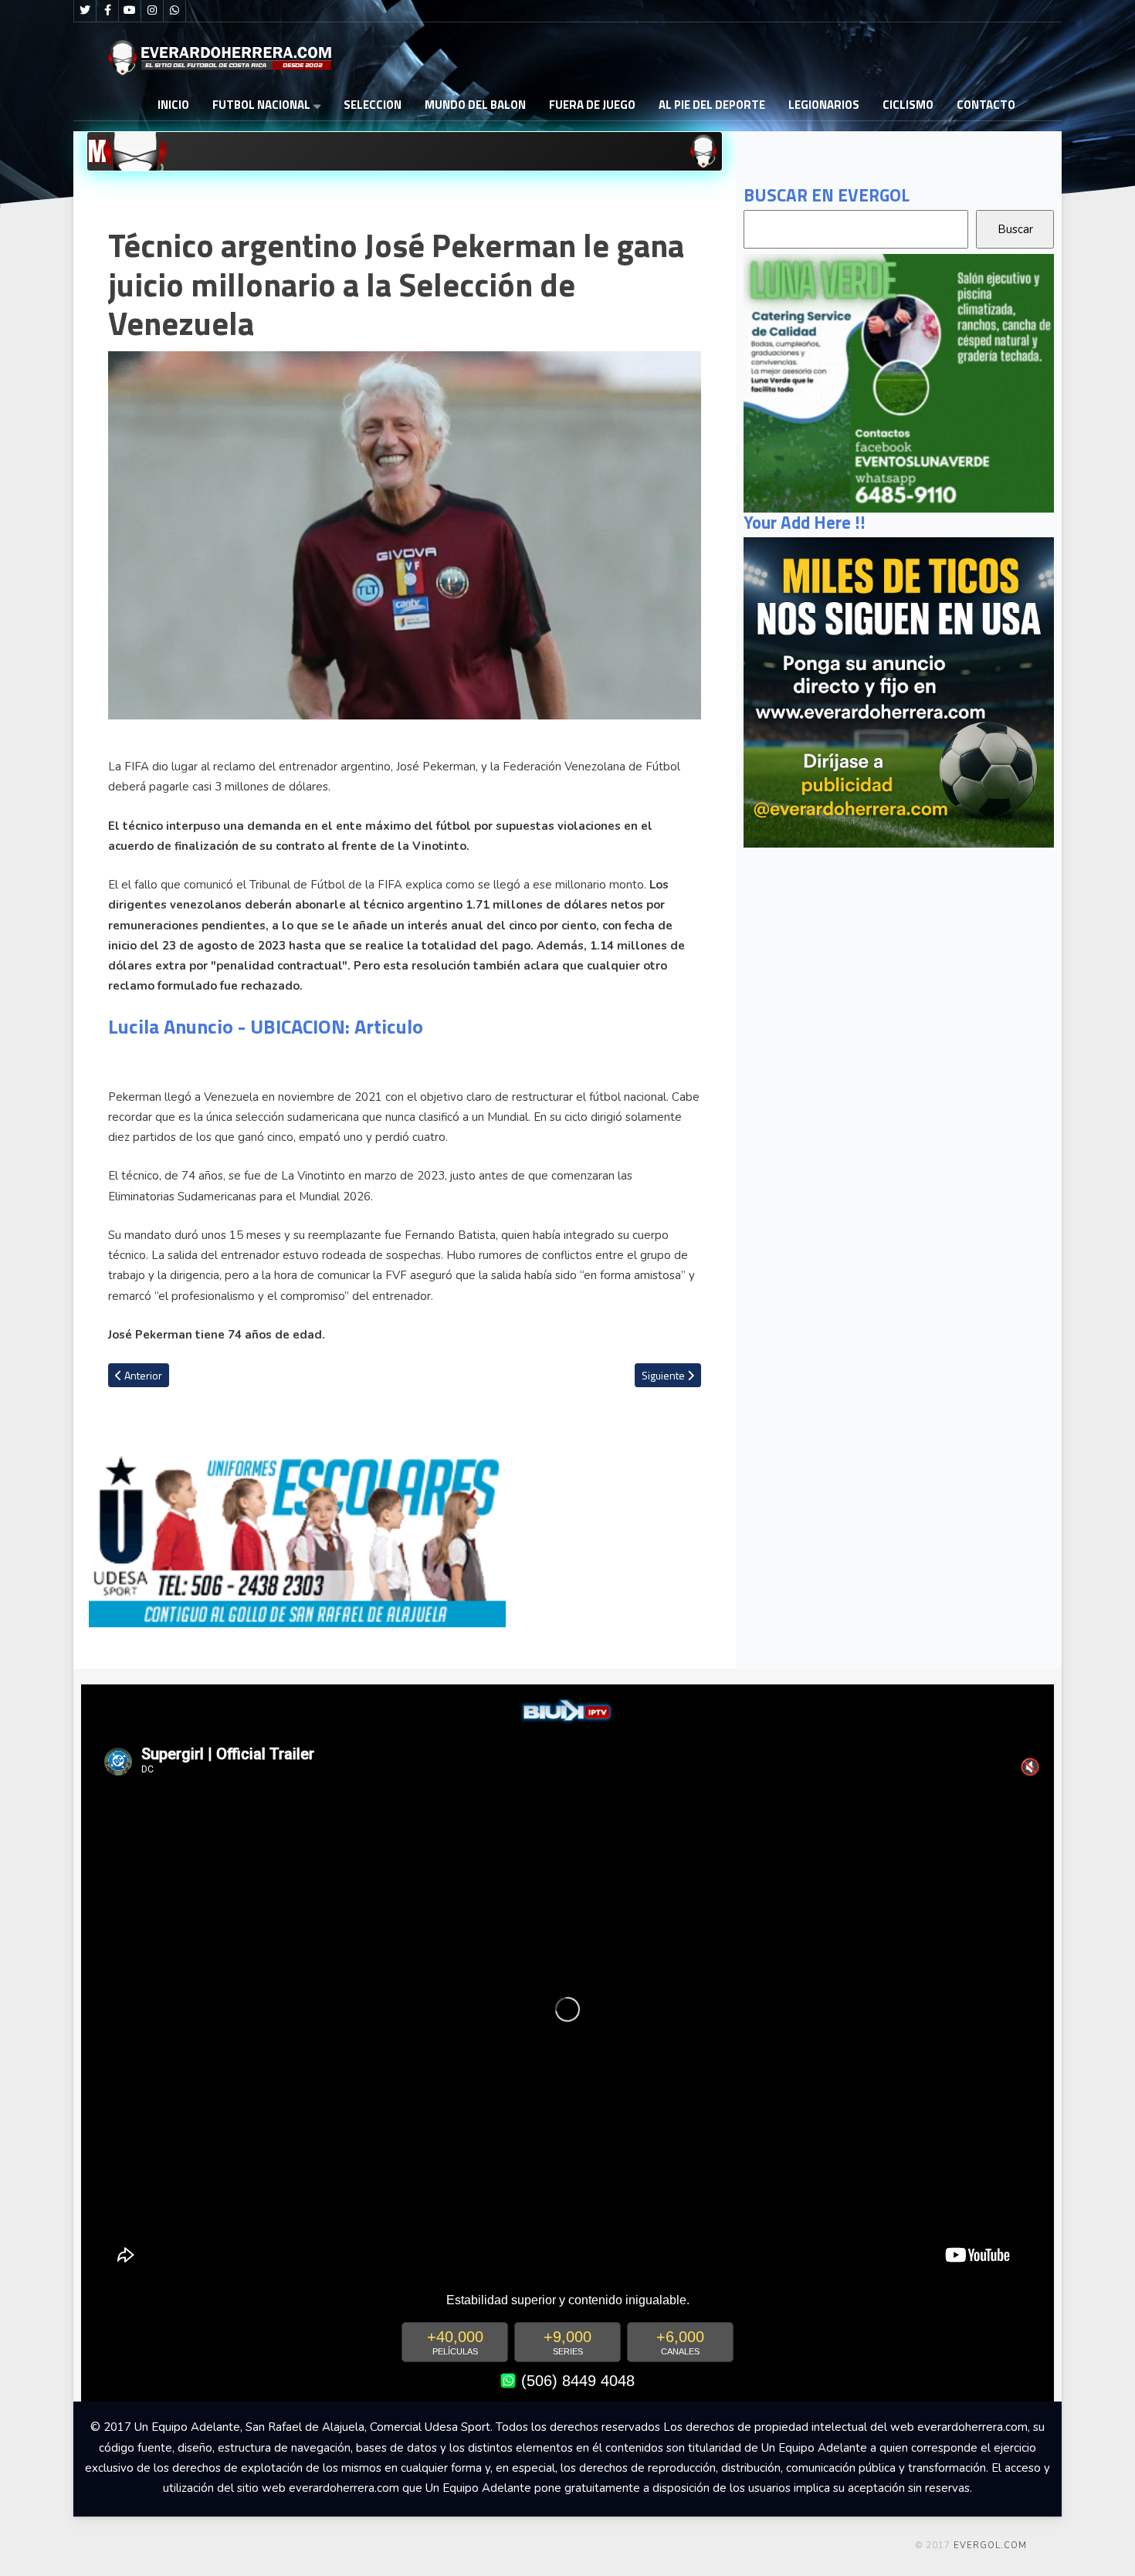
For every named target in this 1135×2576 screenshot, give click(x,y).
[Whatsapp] (174, 11)
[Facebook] (107, 11)
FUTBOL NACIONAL (261, 105)
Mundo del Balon (475, 105)
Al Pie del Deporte (712, 105)
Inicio (173, 105)
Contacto (986, 105)
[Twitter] (85, 11)
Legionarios (824, 105)
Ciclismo (908, 105)
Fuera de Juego (592, 105)
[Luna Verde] (899, 382)
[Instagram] (152, 11)
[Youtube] (130, 11)
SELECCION (373, 105)
